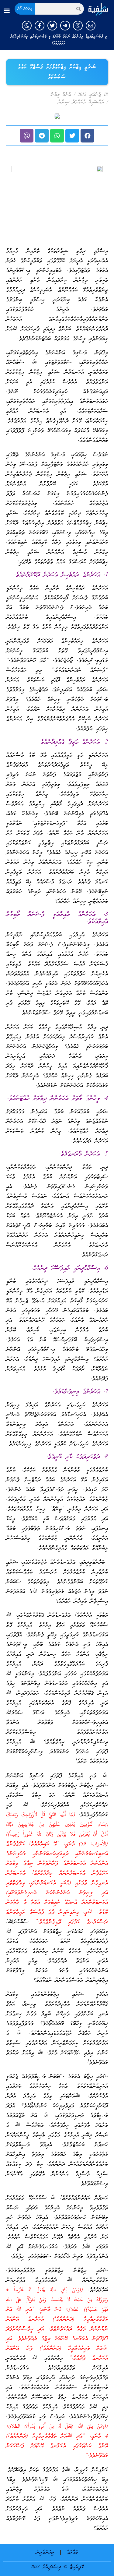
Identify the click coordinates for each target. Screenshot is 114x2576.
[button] (7, 11)
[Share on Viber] (27, 136)
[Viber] (78, 26)
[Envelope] (91, 26)
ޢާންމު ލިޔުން (61, 95)
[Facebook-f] (40, 26)
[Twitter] (52, 26)
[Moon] (27, 26)
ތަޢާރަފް (73, 2553)
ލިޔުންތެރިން (45, 2553)
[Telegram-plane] (65, 26)
